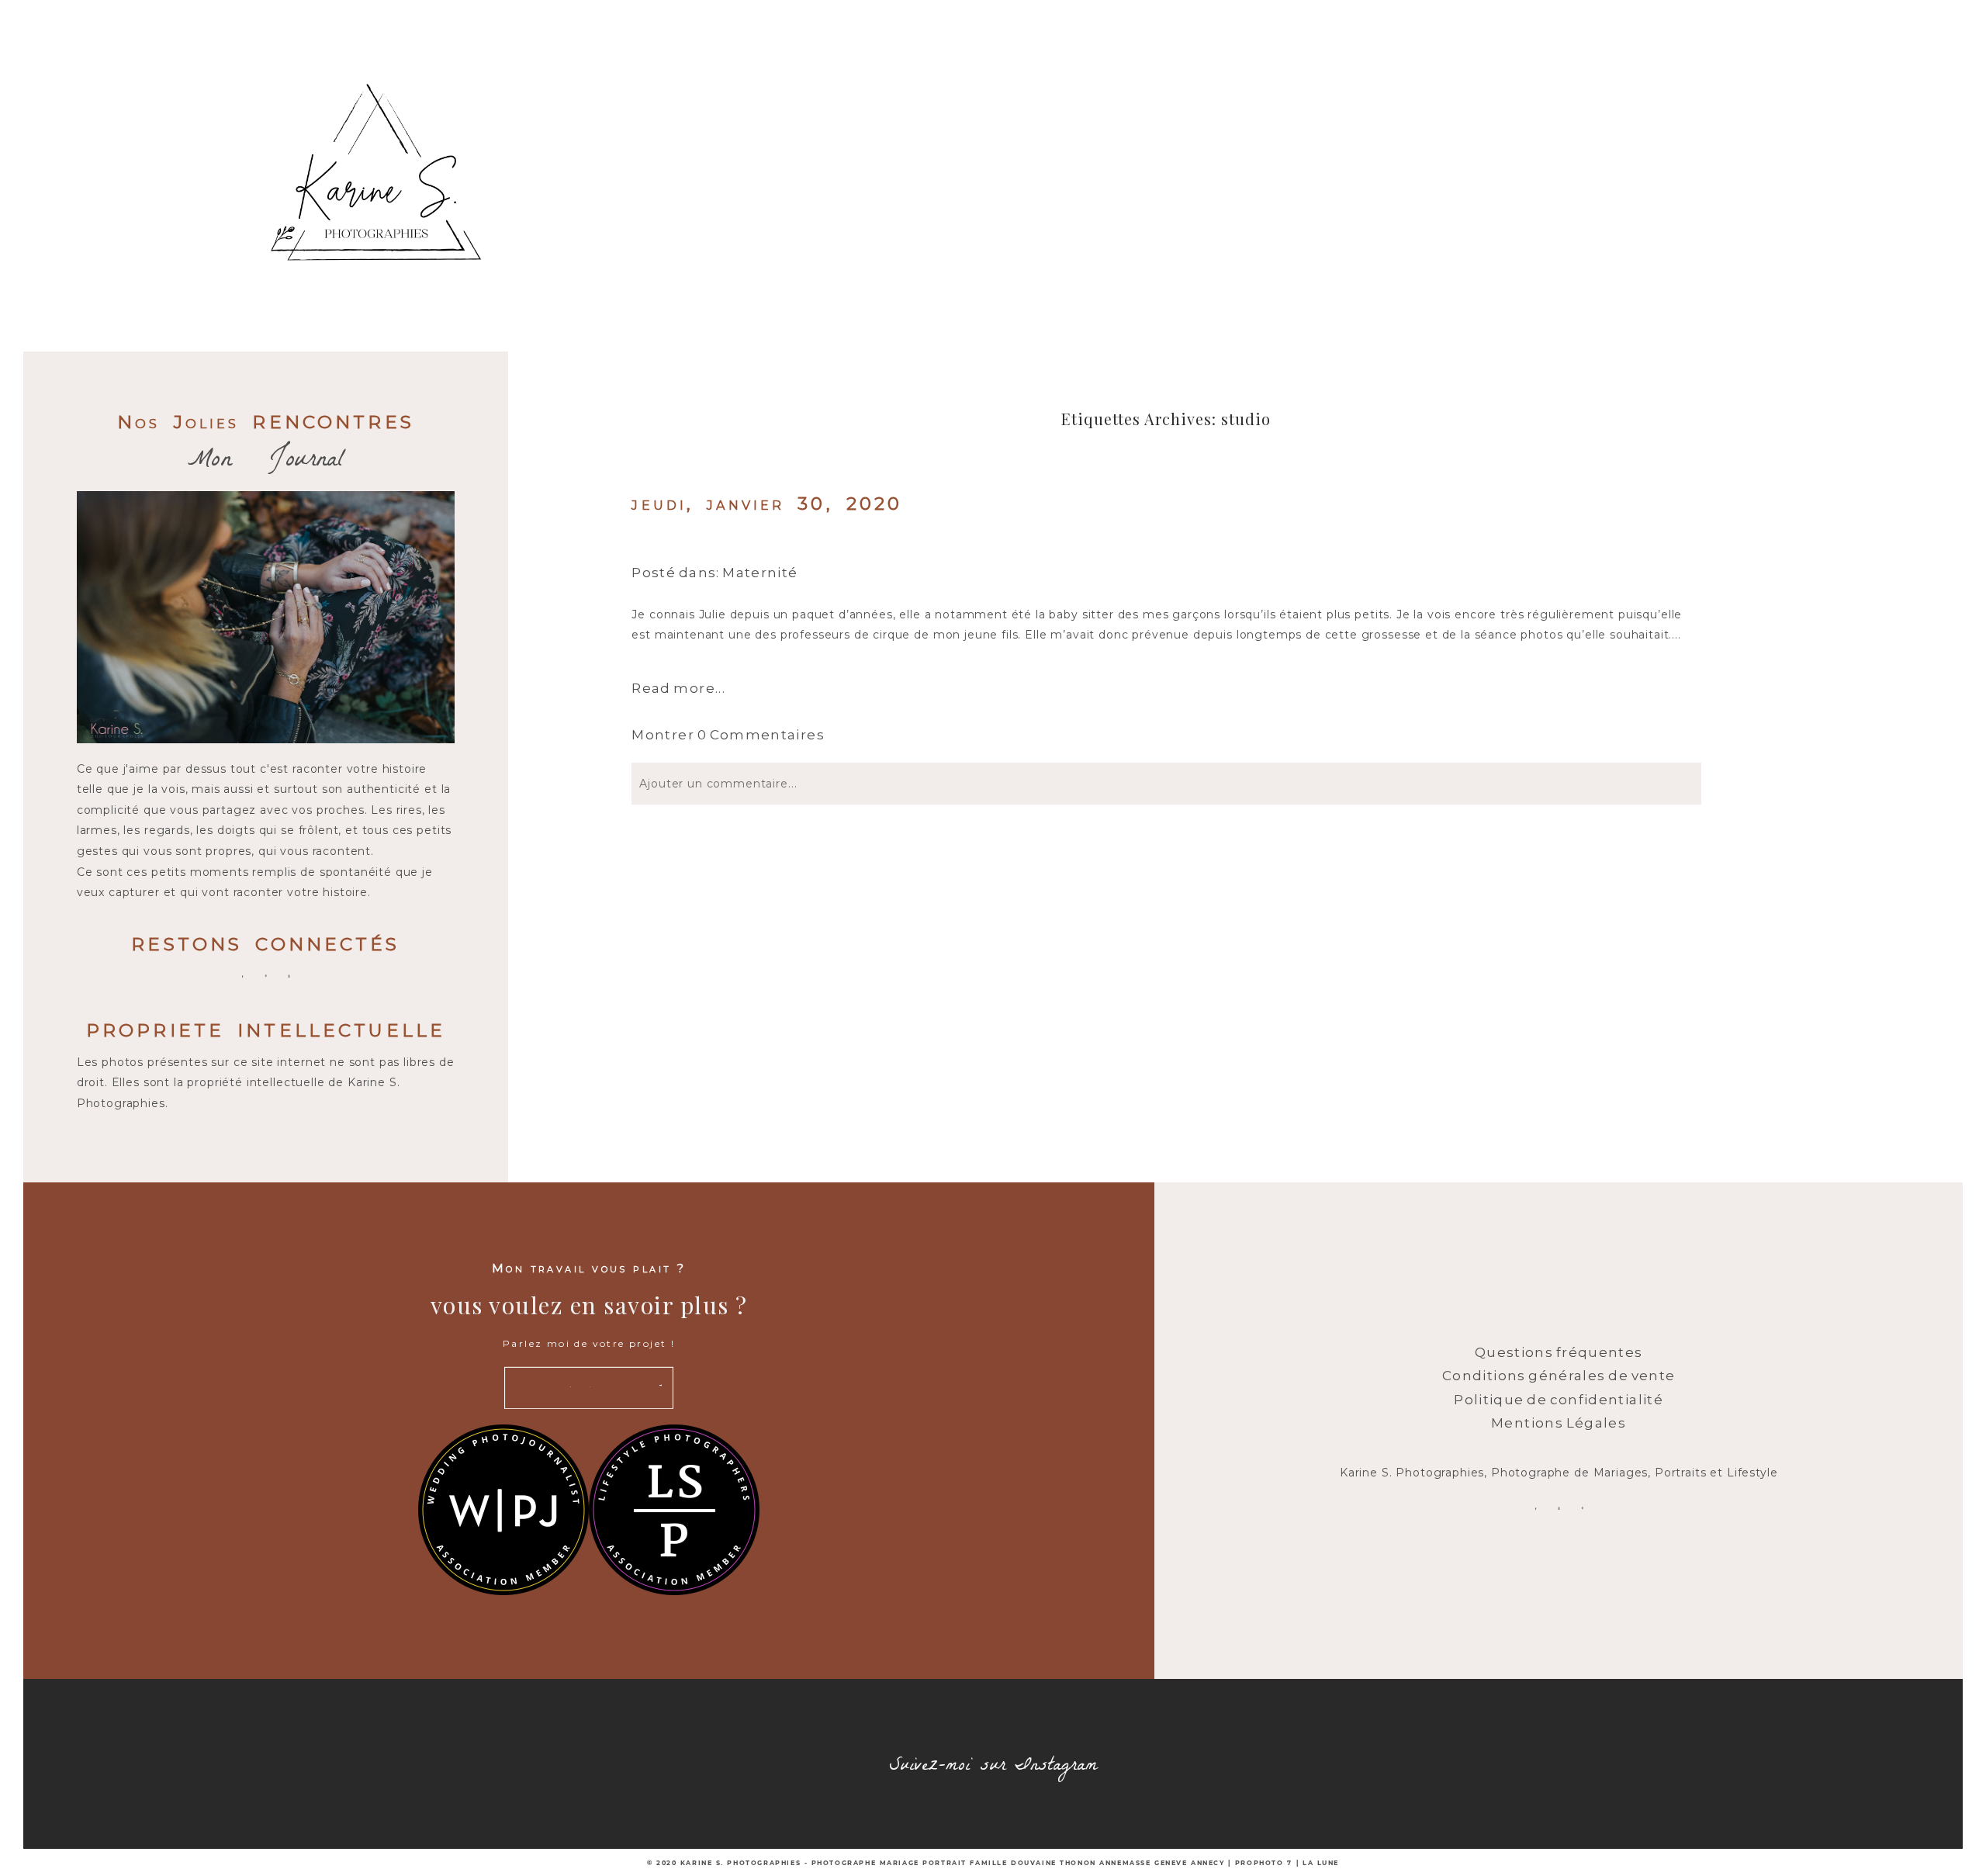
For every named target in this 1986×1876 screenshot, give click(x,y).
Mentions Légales (1559, 1423)
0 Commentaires (728, 735)
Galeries (1285, 109)
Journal (1182, 109)
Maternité (760, 573)
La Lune (1321, 1863)
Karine (649, 109)
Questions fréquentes (1559, 1352)
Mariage (748, 109)
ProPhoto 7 (1264, 1863)
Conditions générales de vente (1559, 1376)
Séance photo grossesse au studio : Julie (890, 541)
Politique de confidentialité (1559, 1400)
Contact (1390, 109)
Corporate (966, 109)
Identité (1078, 109)
